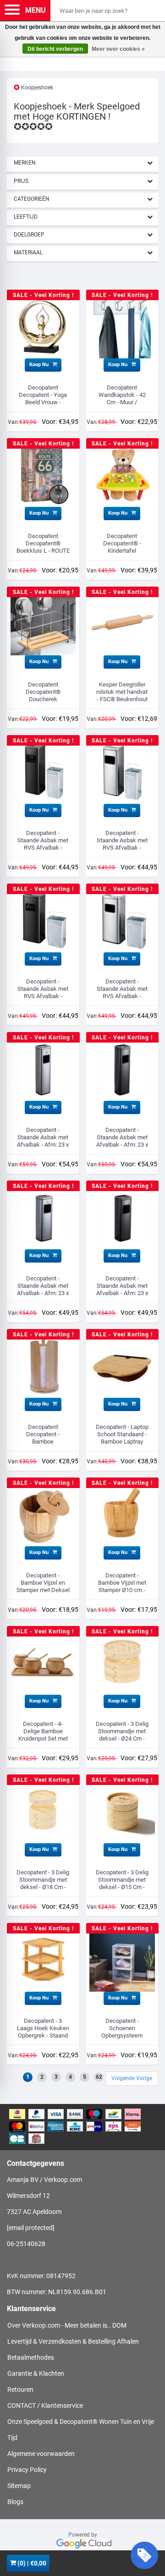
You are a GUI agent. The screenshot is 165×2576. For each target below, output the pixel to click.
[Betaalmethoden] (82, 2127)
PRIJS (21, 181)
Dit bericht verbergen (55, 49)
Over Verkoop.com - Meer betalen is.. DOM (67, 2325)
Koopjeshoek (37, 88)
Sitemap (19, 2486)
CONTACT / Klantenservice (45, 2406)
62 (99, 2077)
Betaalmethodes (31, 2357)
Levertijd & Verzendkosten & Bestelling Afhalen (73, 2341)
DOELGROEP (29, 235)
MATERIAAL (28, 253)
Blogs (15, 2502)
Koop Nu (40, 365)
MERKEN (25, 163)
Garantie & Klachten (36, 2373)
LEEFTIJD (26, 217)
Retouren (20, 2389)
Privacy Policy (27, 2470)
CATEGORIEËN (32, 199)
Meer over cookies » (118, 49)
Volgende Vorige (132, 2078)
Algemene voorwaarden (41, 2454)
